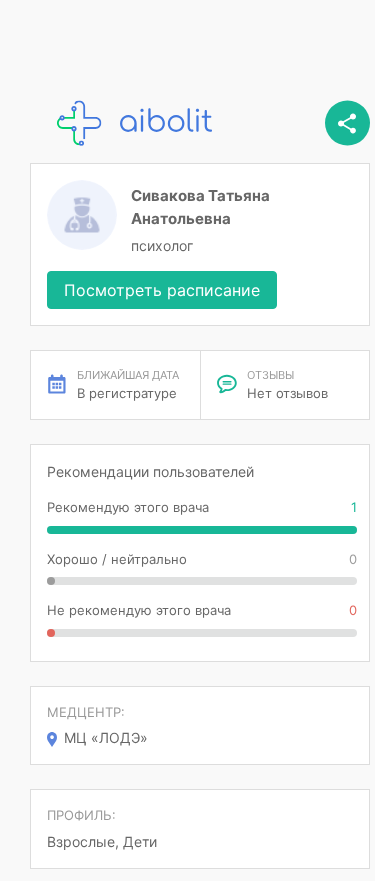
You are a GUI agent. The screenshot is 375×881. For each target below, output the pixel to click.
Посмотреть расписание (162, 290)
